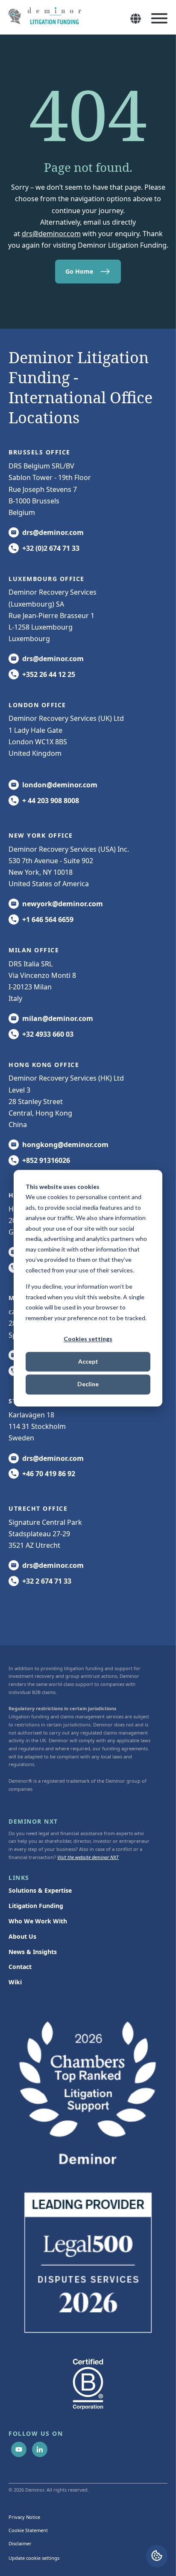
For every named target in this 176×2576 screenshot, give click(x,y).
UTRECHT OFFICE (38, 1508)
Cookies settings (88, 1339)
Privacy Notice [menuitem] (24, 2517)
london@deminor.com (60, 785)
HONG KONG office (44, 1065)
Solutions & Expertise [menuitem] (40, 1890)
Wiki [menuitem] (15, 1982)
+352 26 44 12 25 (49, 674)
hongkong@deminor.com (65, 1145)
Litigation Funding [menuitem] (36, 1906)
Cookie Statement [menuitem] (28, 2530)
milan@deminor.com (58, 1018)
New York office (41, 835)
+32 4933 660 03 (48, 1034)
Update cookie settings (34, 2558)
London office (37, 705)
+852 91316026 (46, 1160)
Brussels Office (40, 452)
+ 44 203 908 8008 (51, 801)
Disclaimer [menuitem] (20, 2543)
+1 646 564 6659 (48, 919)
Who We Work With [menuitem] (38, 1921)
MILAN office (34, 950)
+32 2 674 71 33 (47, 1581)
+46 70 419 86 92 (49, 1474)
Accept (88, 1362)
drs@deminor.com (51, 234)
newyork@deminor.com (63, 904)
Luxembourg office (47, 579)
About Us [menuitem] (22, 1936)
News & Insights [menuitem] (33, 1952)
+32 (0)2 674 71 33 (51, 548)
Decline (88, 1384)
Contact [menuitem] (20, 1967)
